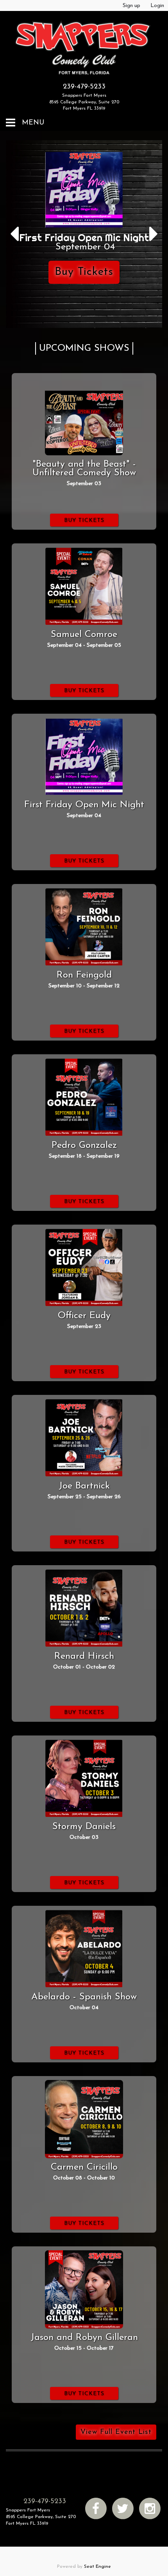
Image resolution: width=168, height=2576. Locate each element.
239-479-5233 (84, 87)
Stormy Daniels (84, 1827)
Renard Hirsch (84, 1656)
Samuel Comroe (84, 635)
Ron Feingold (84, 975)
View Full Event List (116, 2432)
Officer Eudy (84, 1316)
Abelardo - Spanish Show (84, 1997)
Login (157, 6)
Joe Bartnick (84, 1486)
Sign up (131, 6)
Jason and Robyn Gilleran (84, 2338)
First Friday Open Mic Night (84, 805)
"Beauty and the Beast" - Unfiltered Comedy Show (84, 469)
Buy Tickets (84, 272)
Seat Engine (97, 2567)
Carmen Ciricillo (84, 2167)
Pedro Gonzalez (84, 1145)
